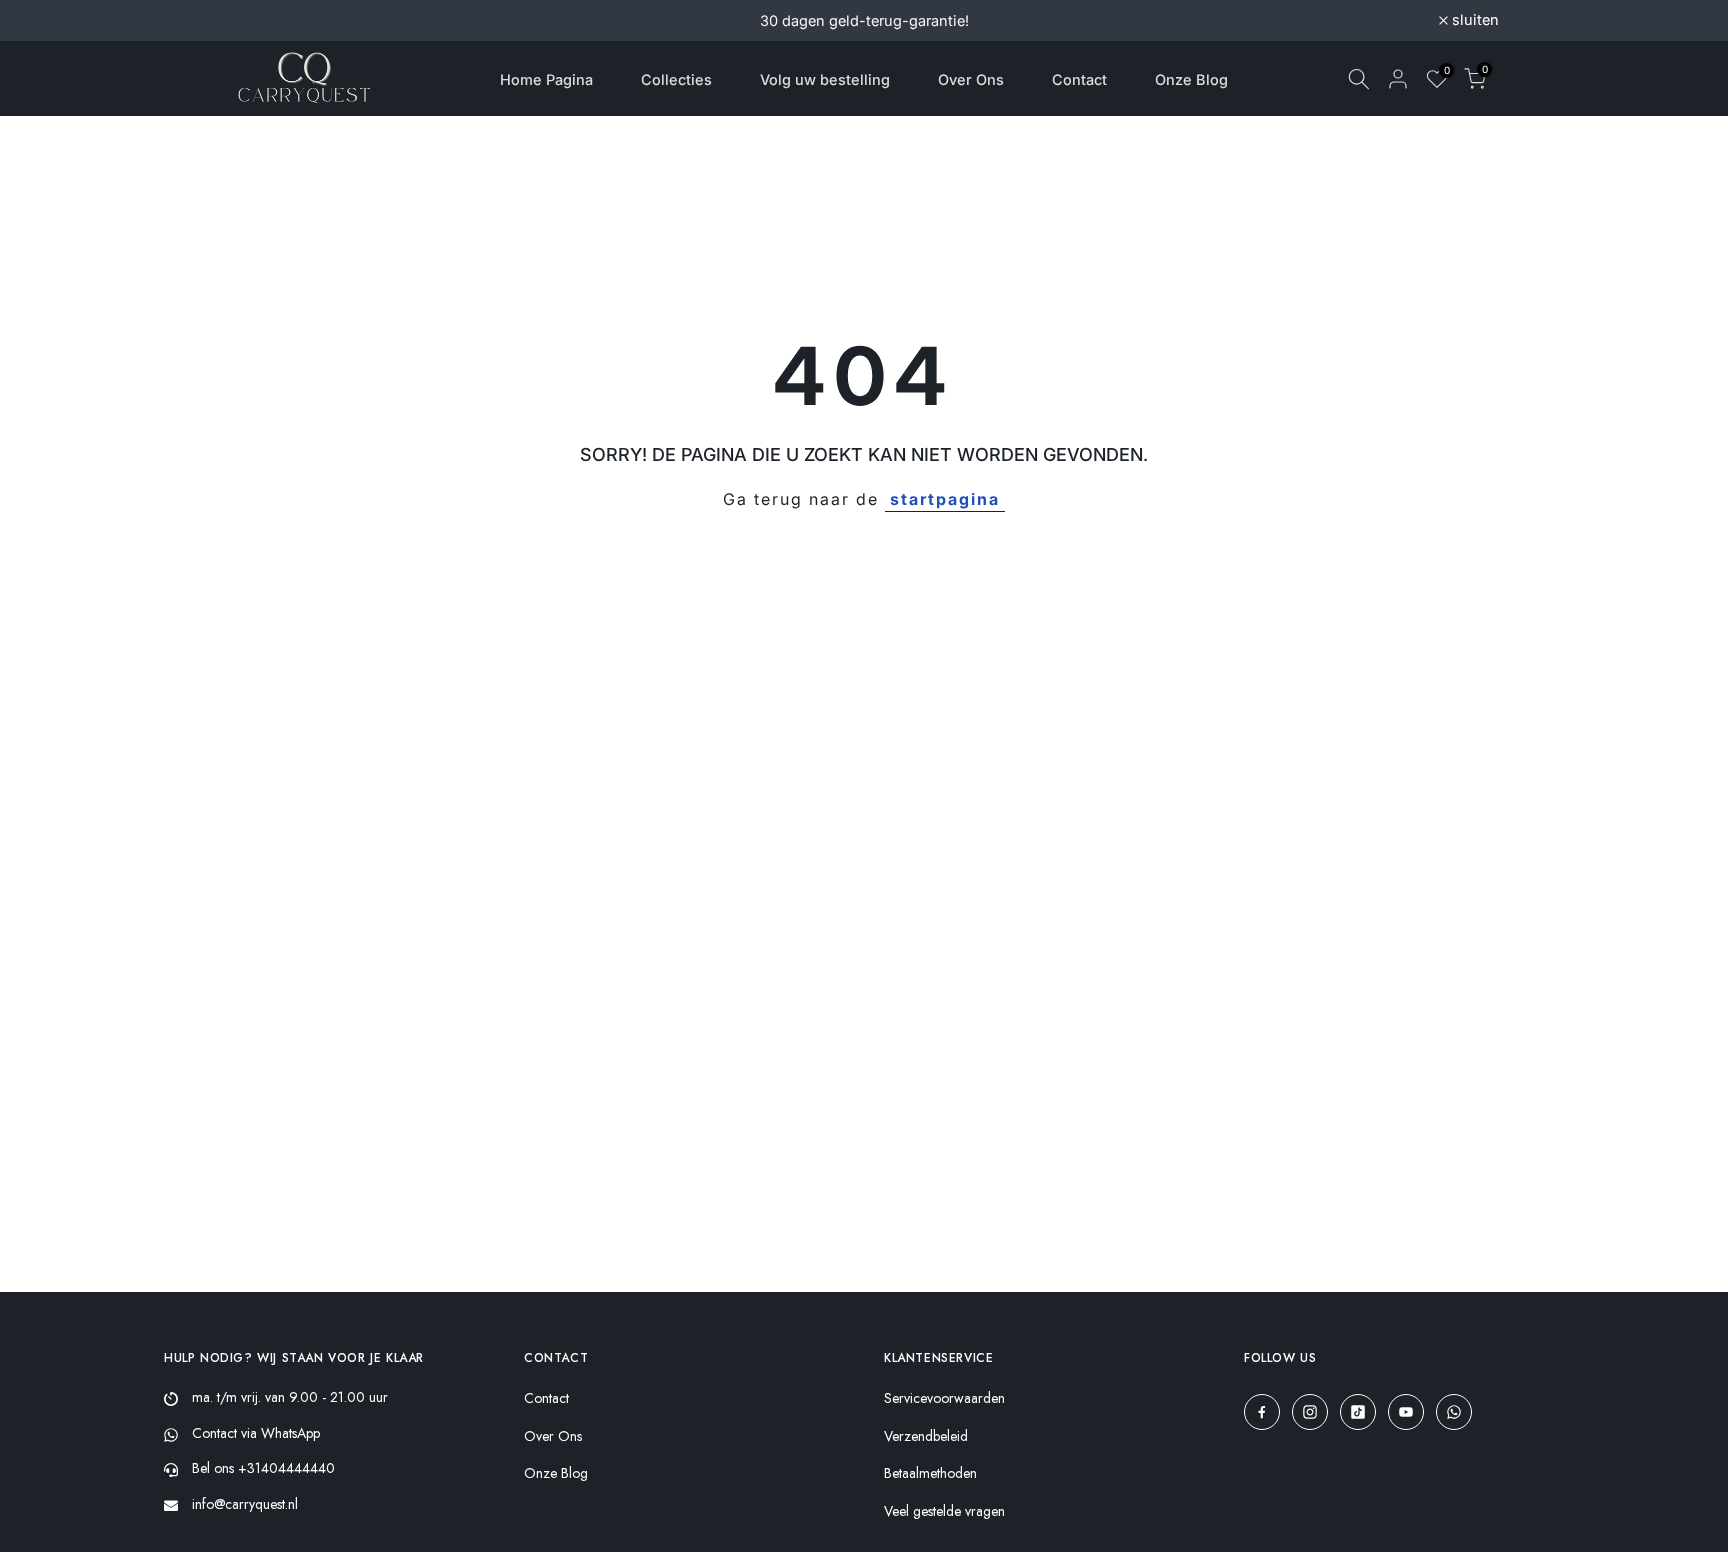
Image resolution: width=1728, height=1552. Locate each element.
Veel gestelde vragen (944, 1511)
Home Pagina (546, 79)
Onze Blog (1191, 79)
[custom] (1262, 1412)
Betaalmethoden (930, 1473)
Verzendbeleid (926, 1436)
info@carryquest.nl (245, 1504)
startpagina (945, 499)
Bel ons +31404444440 (263, 1468)
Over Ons (971, 79)
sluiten (263, 20)
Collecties (676, 79)
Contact (1079, 79)
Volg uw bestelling (825, 79)
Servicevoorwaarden (944, 1398)
